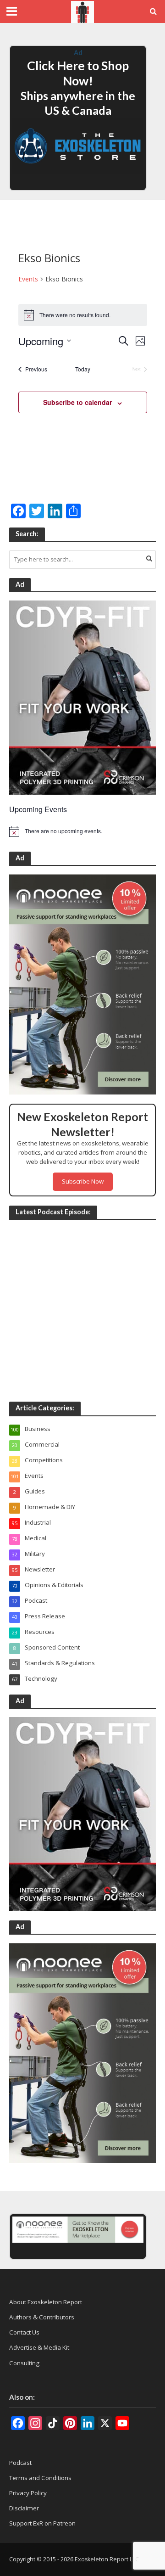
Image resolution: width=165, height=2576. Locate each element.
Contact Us (24, 2332)
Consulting (24, 2363)
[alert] (82, 831)
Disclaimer (24, 2508)
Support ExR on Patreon (42, 2523)
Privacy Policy (28, 2493)
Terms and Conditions (40, 2478)
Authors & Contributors (42, 2317)
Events (28, 279)
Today (83, 369)
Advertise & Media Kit (39, 2347)
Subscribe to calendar (77, 402)
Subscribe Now (83, 1181)
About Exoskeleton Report (46, 2302)
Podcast (20, 2463)
